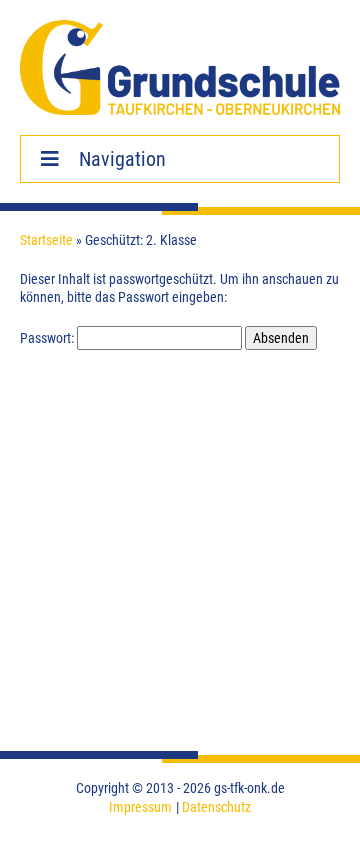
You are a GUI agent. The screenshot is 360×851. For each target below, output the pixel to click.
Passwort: (48, 338)
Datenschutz (216, 807)
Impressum (140, 807)
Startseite (46, 240)
